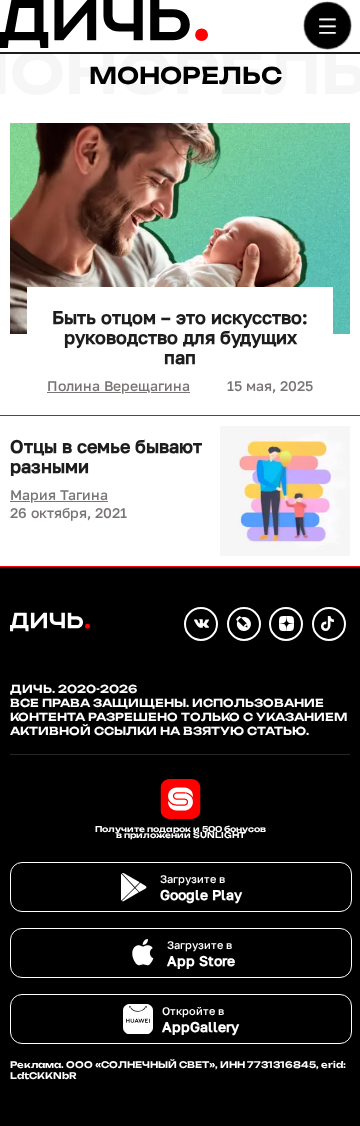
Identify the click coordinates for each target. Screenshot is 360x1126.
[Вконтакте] (201, 624)
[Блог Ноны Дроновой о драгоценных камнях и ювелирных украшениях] (244, 624)
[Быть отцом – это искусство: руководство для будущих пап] (180, 228)
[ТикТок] (329, 624)
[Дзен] (286, 624)
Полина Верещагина (118, 385)
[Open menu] (327, 25)
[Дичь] (104, 43)
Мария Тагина (59, 494)
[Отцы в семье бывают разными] (285, 491)
